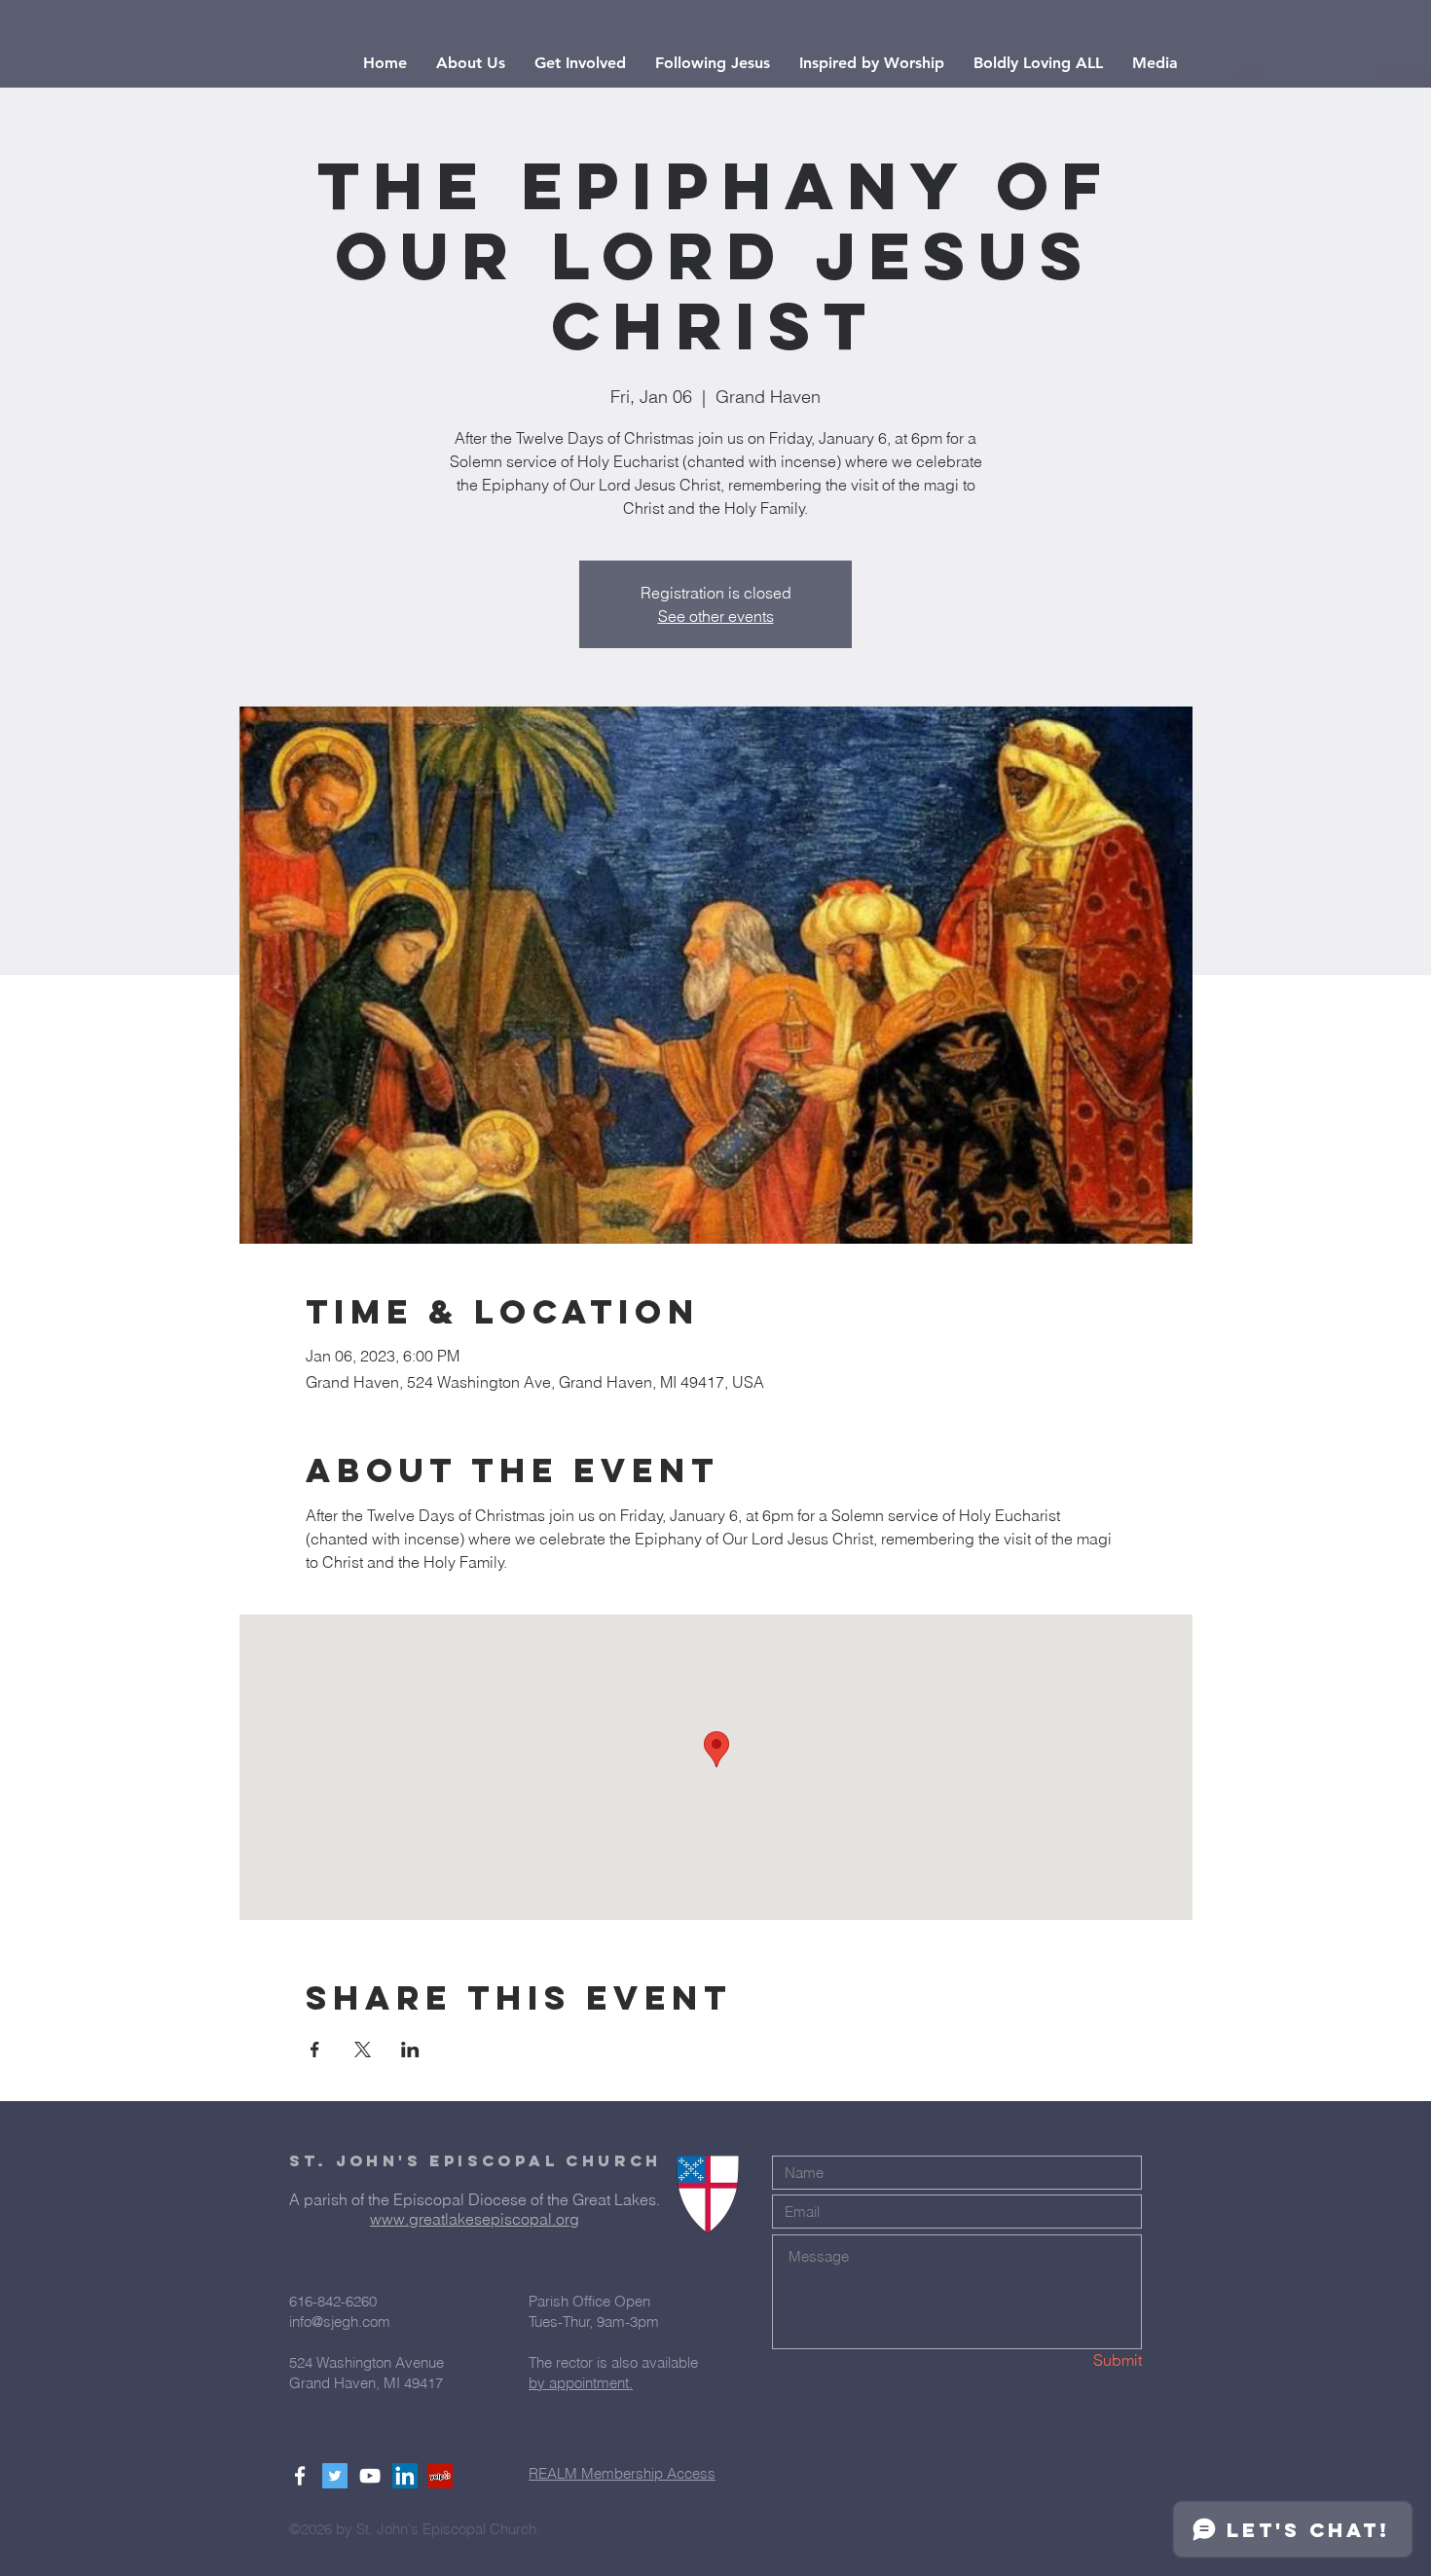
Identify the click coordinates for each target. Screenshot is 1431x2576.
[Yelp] (440, 2476)
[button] (471, 63)
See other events (716, 616)
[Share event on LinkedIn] (410, 2050)
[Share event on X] (363, 2050)
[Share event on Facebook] (315, 2050)
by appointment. (581, 2383)
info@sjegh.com (340, 2322)
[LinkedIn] (405, 2476)
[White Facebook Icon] (300, 2476)
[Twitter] (335, 2476)
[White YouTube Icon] (370, 2476)
